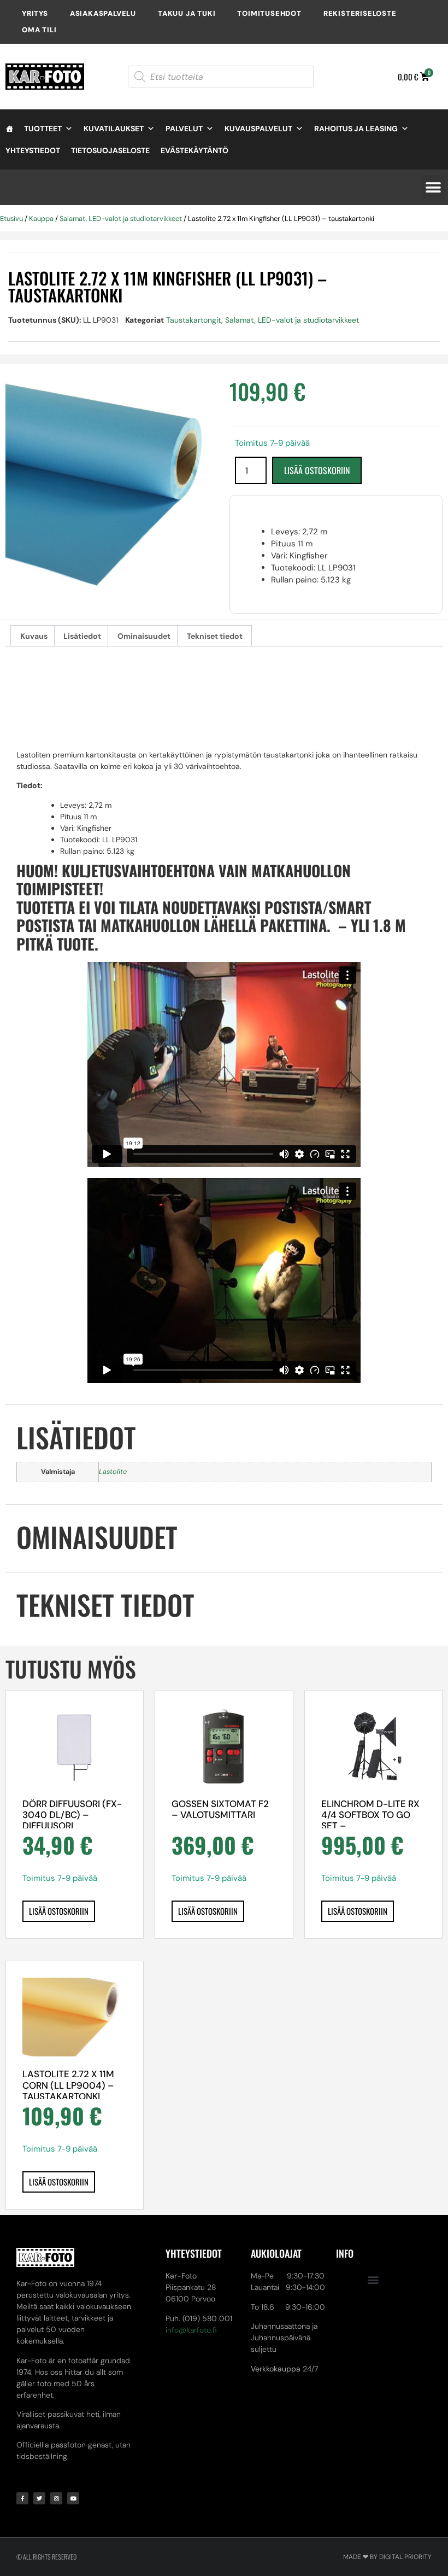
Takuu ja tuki (187, 13)
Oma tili (39, 30)
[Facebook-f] (22, 2498)
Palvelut (184, 129)
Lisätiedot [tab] (82, 636)
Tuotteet (43, 129)
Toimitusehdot (269, 13)
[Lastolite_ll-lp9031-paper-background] (112, 487)
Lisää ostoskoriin (317, 470)
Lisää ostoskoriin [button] (59, 1911)
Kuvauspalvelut (258, 129)
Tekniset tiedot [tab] (215, 636)
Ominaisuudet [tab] (144, 636)
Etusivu (11, 218)
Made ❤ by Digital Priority (387, 2557)
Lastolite (113, 1472)
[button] (433, 187)
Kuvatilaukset (114, 129)
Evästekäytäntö (194, 150)
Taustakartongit (194, 320)
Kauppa (41, 218)
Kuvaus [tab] (34, 636)
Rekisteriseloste (360, 13)
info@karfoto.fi (191, 2330)
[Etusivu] (9, 129)
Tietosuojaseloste (110, 150)
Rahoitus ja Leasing (356, 129)
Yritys (35, 13)
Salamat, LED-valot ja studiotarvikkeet (121, 218)
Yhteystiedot (33, 150)
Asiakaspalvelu (103, 13)
